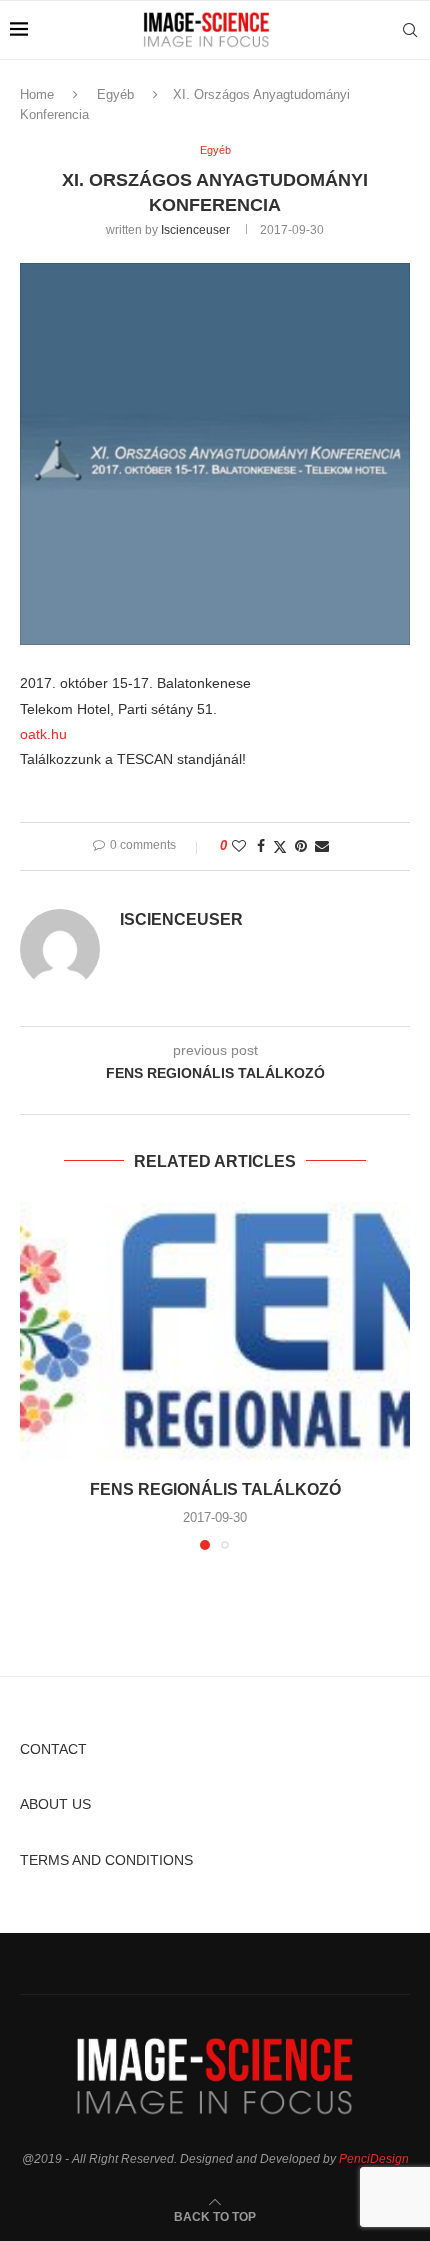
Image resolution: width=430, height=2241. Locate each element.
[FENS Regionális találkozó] (215, 1332)
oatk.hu (43, 734)
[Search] (410, 30)
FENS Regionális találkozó (215, 1489)
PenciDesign (374, 2159)
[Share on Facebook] (261, 846)
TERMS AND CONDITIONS (106, 1860)
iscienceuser (195, 230)
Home (37, 94)
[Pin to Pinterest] (301, 846)
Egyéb (115, 94)
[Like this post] (239, 846)
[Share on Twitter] (280, 846)
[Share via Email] (322, 846)
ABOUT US (55, 1804)
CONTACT (53, 1749)
